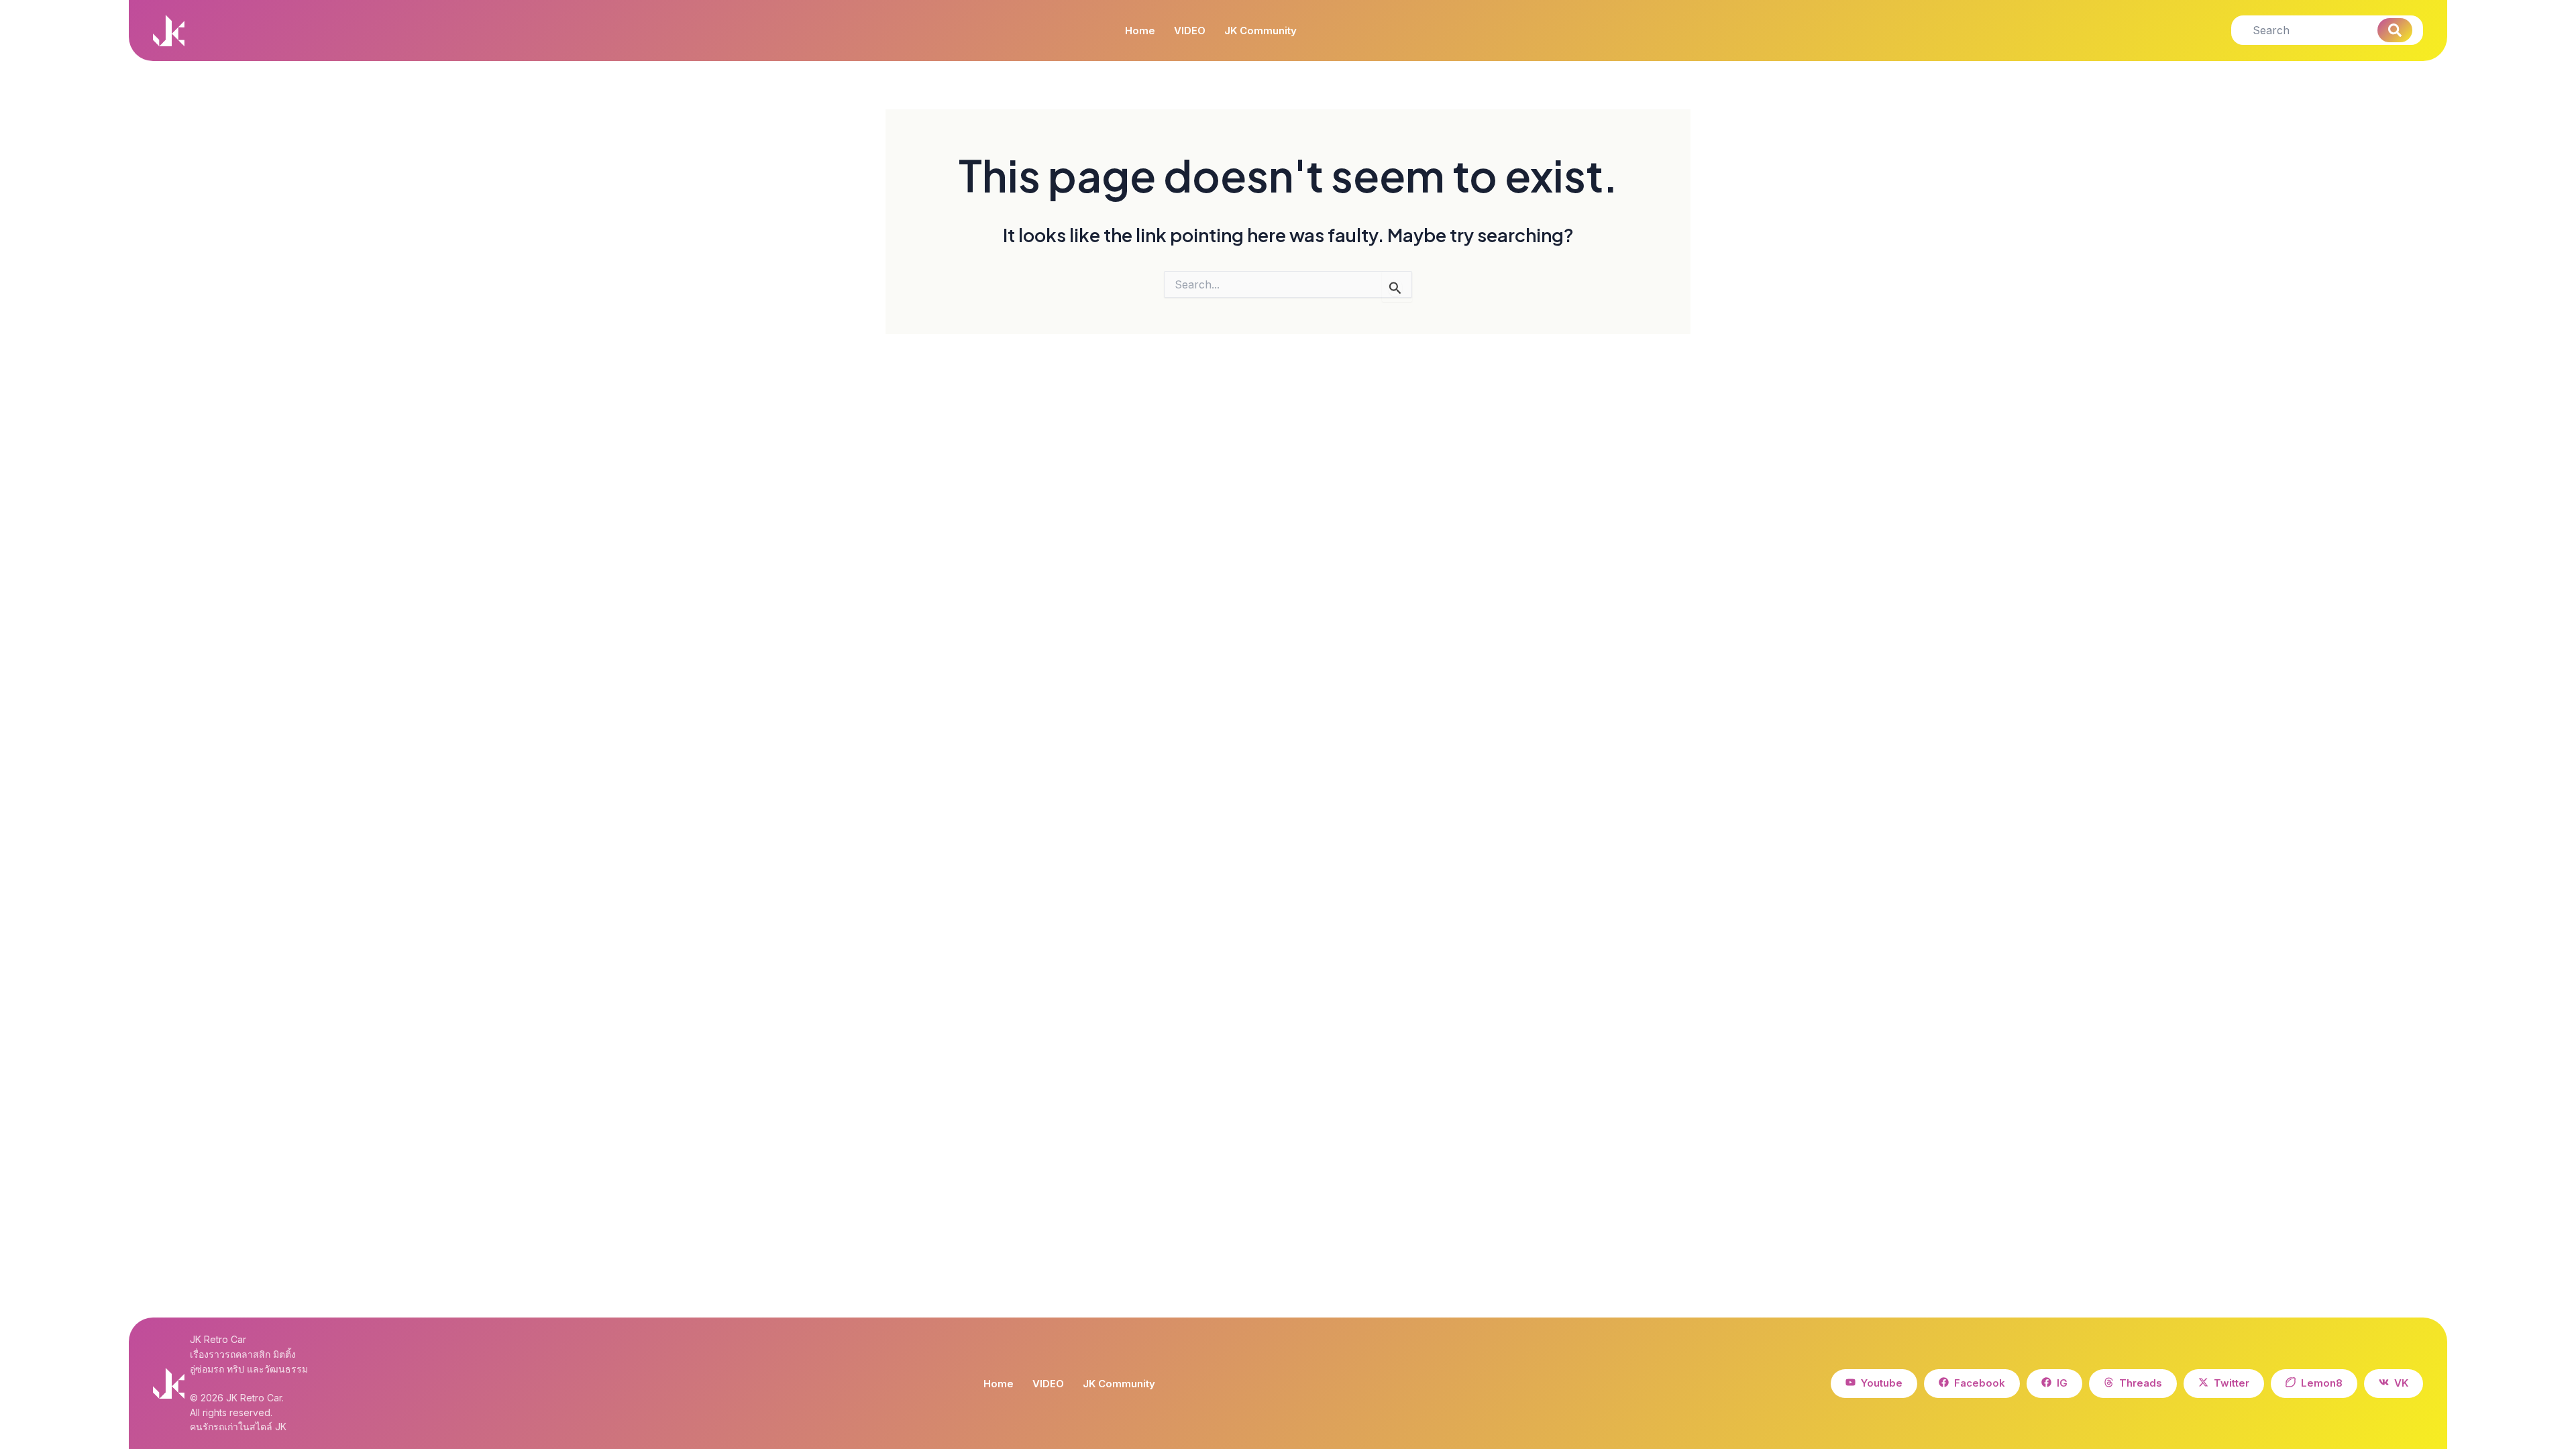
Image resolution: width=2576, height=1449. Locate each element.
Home (1140, 31)
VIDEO (1190, 31)
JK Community (1260, 31)
